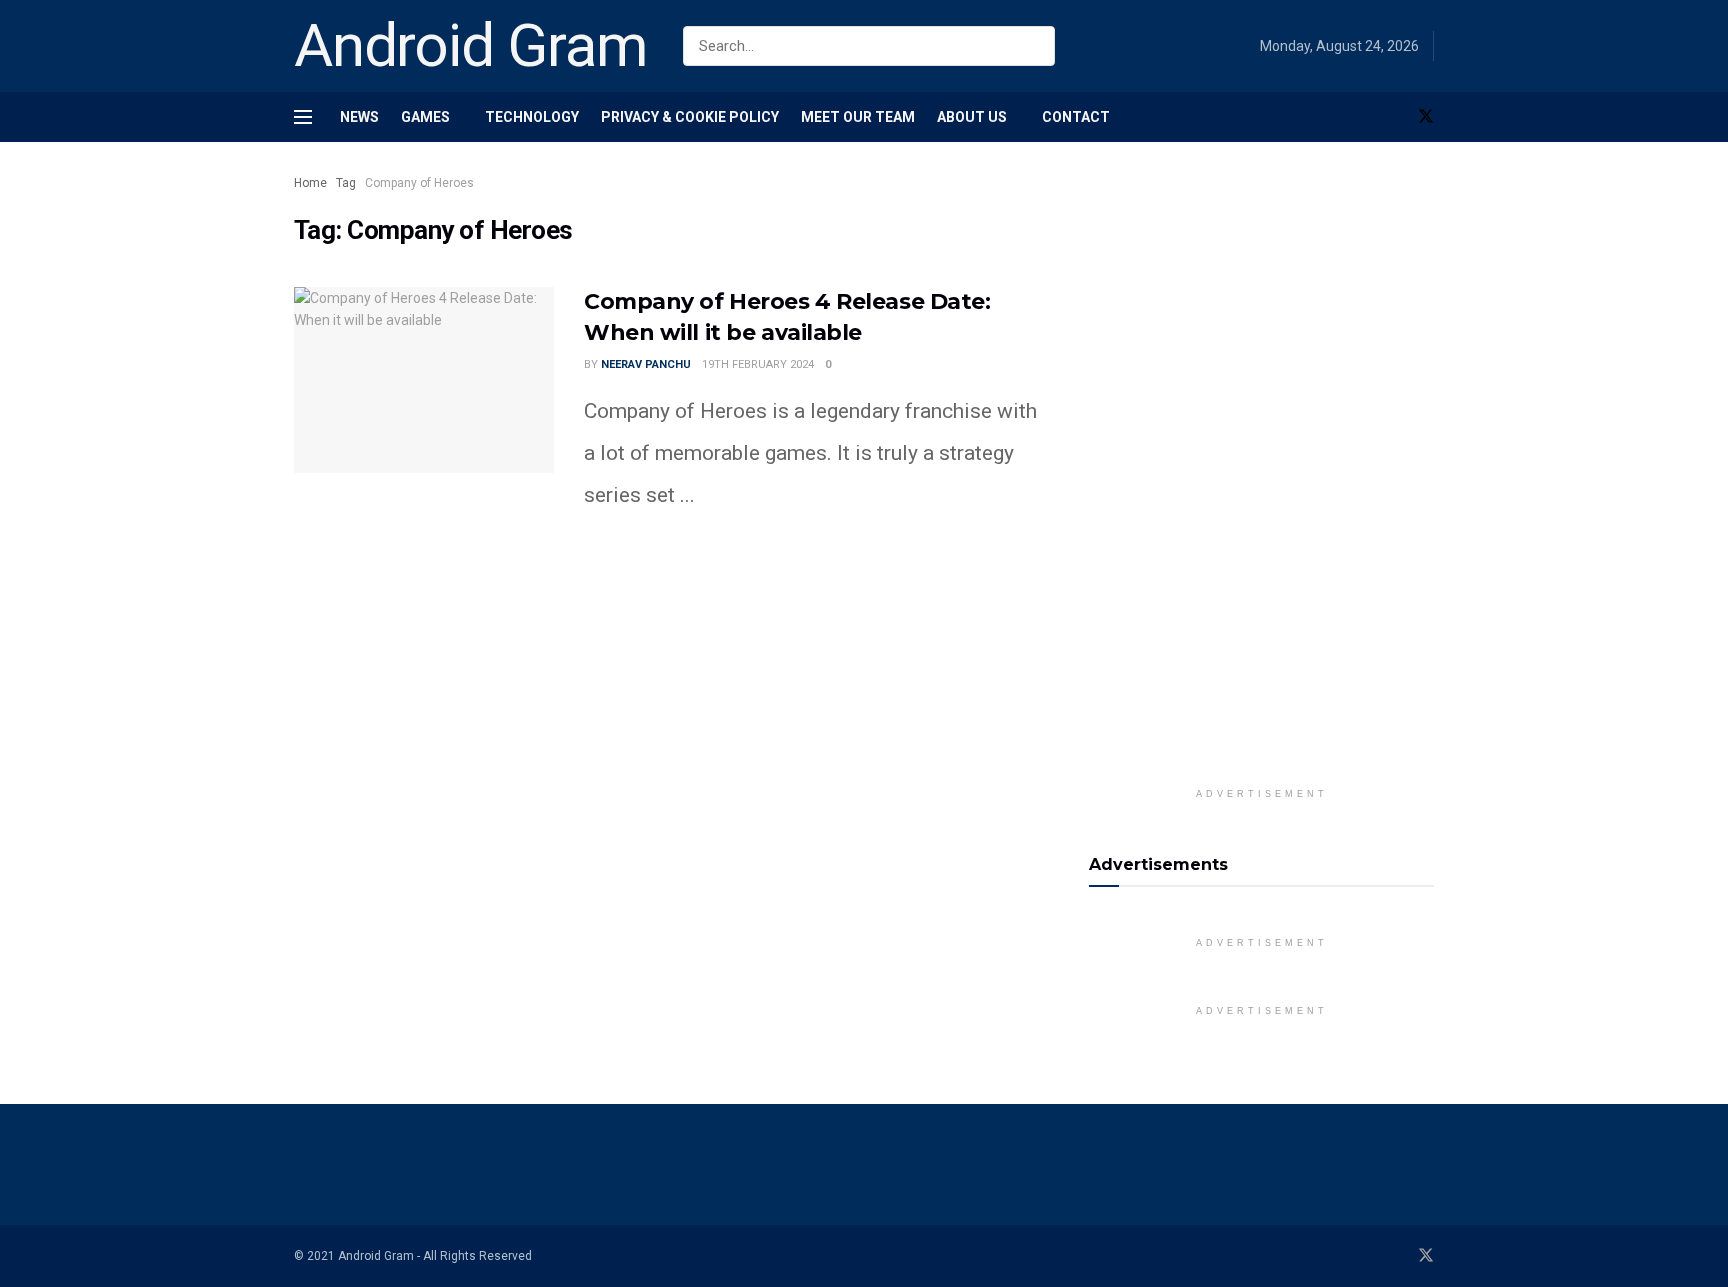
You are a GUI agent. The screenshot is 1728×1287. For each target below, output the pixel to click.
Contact (1076, 117)
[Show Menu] (303, 117)
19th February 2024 (758, 364)
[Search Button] (1041, 46)
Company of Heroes (419, 183)
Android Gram (471, 46)
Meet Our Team (858, 117)
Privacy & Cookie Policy (690, 117)
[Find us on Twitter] (1426, 117)
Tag (346, 183)
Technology (532, 117)
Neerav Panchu (646, 364)
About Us (972, 117)
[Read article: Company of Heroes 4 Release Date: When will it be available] (424, 380)
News (359, 117)
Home (310, 183)
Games (425, 117)
